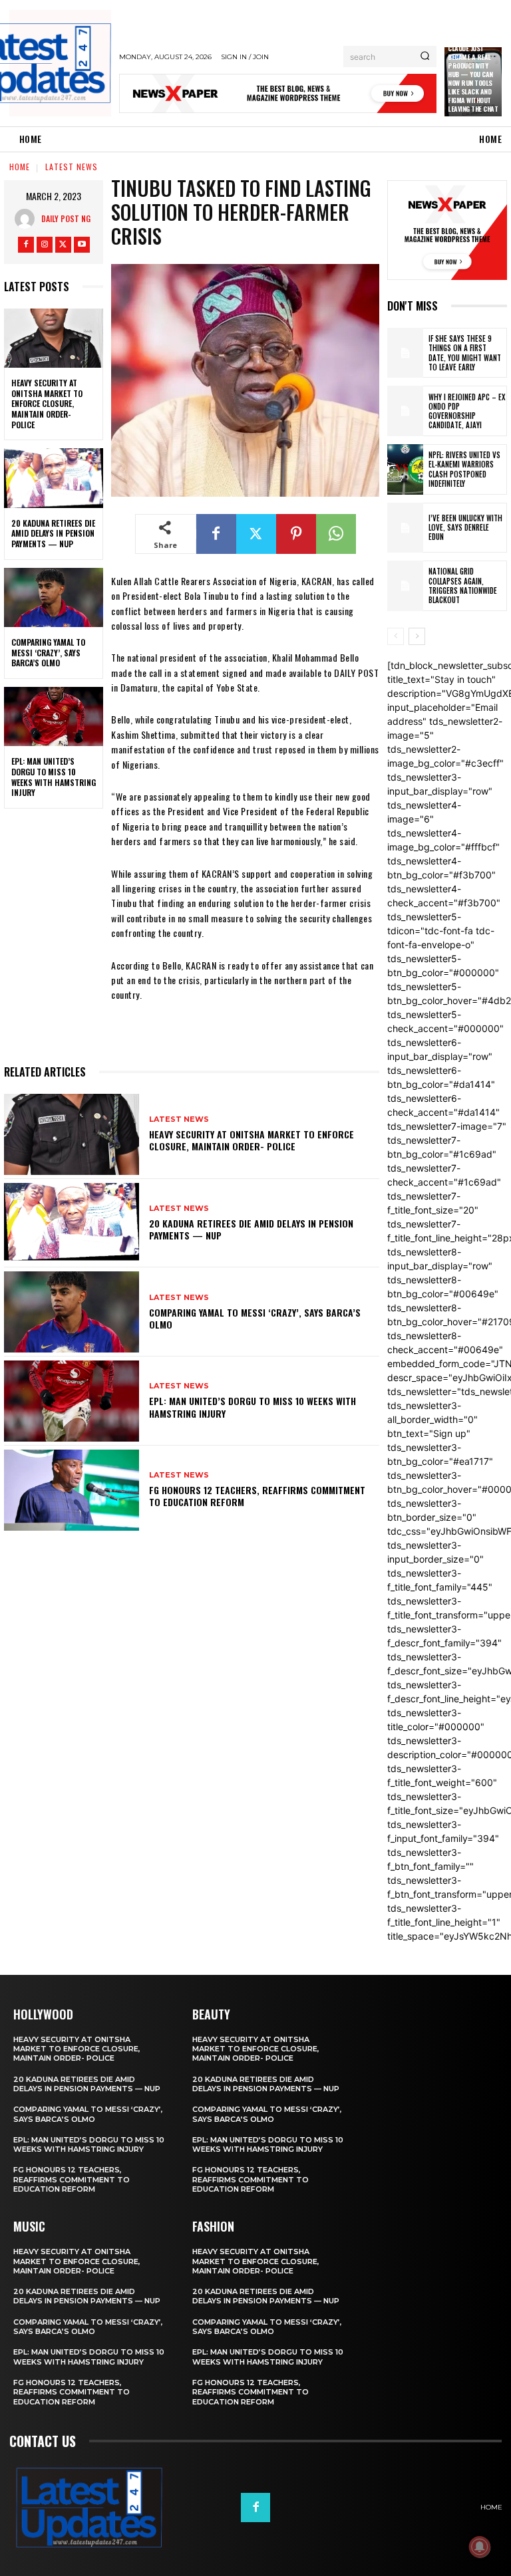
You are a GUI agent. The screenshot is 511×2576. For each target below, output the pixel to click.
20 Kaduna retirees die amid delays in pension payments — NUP (53, 533)
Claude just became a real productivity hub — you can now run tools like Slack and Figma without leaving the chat (473, 78)
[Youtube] (82, 245)
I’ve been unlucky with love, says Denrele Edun (465, 528)
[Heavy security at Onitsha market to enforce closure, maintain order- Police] (54, 338)
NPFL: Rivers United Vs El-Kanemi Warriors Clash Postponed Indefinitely (464, 469)
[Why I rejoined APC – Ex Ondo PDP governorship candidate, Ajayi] (405, 411)
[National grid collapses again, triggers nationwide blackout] (405, 586)
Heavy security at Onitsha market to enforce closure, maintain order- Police (47, 403)
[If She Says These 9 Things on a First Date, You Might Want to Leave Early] (405, 353)
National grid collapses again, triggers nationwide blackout (463, 585)
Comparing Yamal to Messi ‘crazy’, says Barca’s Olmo (48, 652)
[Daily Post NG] (28, 219)
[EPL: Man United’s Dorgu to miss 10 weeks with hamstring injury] (54, 717)
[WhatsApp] (336, 534)
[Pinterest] (296, 534)
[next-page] (417, 636)
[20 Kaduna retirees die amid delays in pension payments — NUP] (54, 478)
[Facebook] (26, 245)
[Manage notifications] (480, 2547)
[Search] (425, 57)
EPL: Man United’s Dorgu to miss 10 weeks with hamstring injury (54, 777)
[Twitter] (63, 245)
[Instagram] (45, 245)
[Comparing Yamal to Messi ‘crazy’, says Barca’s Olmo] (54, 598)
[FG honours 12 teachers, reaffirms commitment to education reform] (72, 1490)
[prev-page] (396, 636)
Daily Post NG (66, 218)
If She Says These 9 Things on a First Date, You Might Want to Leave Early (465, 353)
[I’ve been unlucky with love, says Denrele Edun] (405, 528)
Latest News (72, 167)
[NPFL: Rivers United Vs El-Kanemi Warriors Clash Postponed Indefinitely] (405, 469)
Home (20, 167)
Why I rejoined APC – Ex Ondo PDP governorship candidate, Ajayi (467, 411)
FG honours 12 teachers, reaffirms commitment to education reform (257, 1496)
